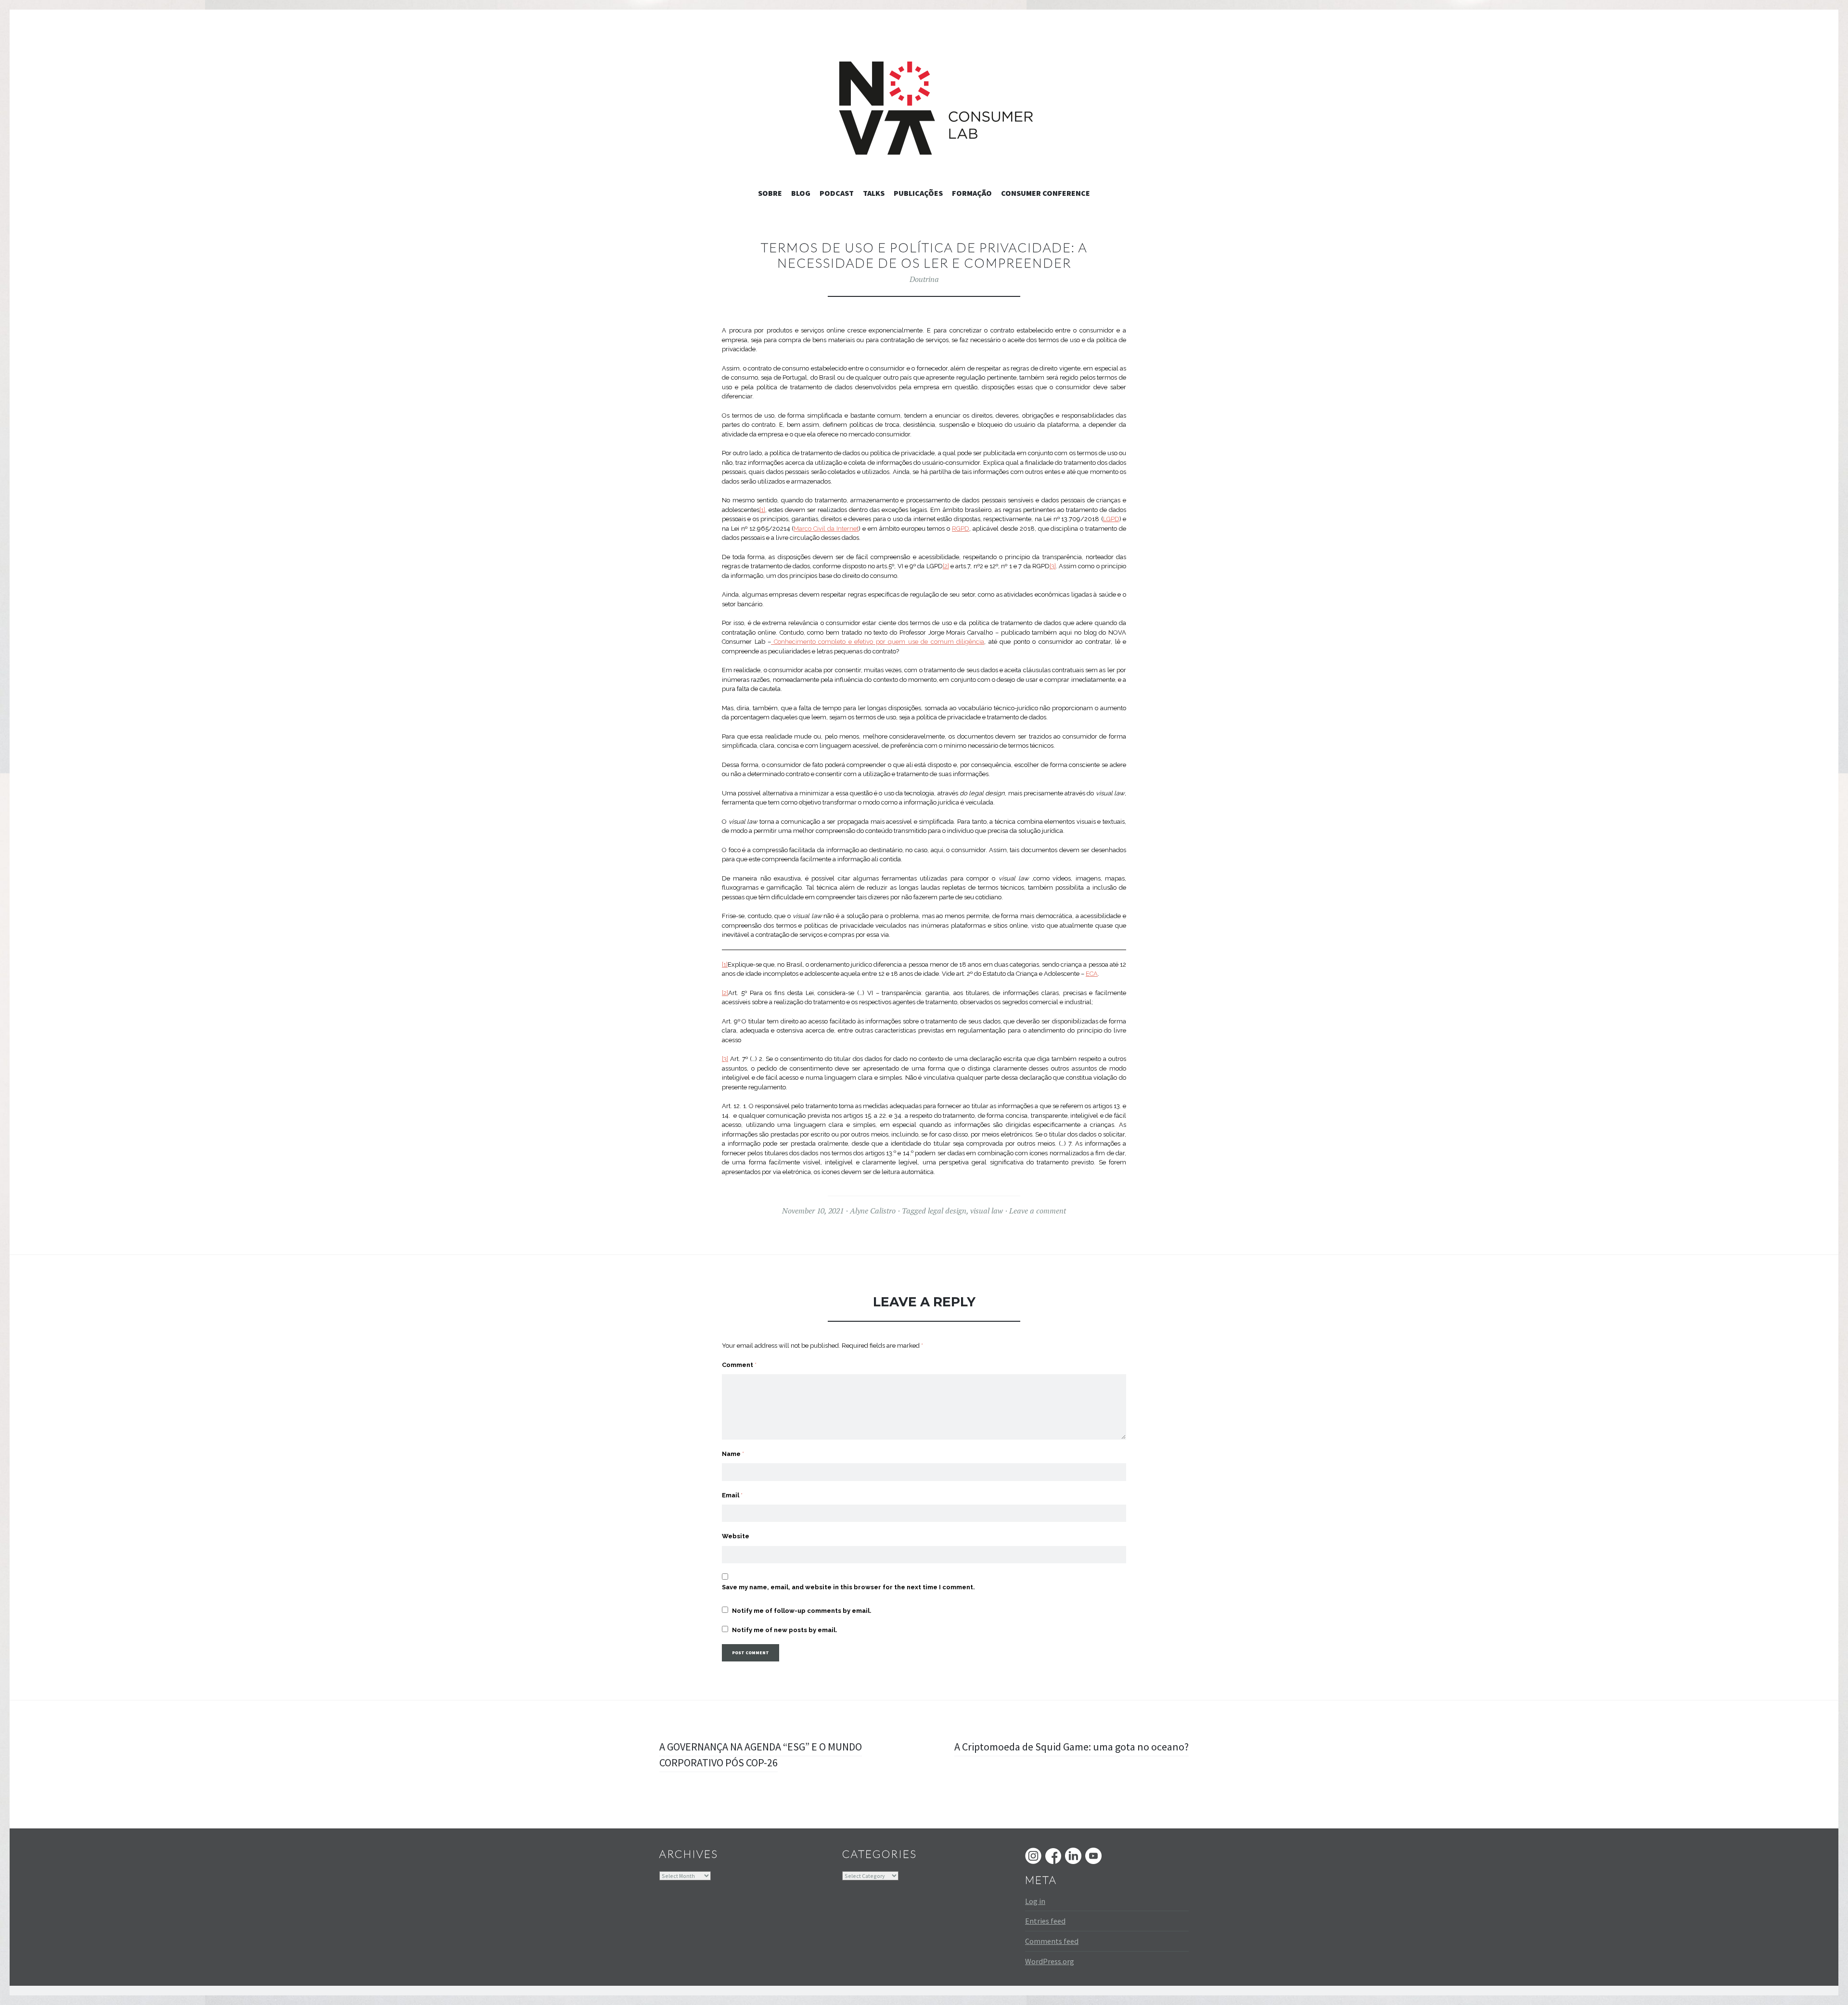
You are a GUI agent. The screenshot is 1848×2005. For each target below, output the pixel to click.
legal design (947, 1211)
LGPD (1111, 519)
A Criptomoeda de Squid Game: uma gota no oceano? (1072, 1747)
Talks (874, 193)
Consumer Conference (1046, 193)
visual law (987, 1211)
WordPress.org (1050, 1961)
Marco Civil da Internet (826, 529)
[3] (1053, 566)
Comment (739, 1365)
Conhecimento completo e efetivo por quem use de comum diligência (878, 642)
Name (733, 1454)
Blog (801, 193)
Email (732, 1495)
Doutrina (924, 279)
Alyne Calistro (873, 1211)
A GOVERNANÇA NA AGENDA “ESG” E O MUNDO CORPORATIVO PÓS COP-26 (761, 1755)
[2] (946, 566)
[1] (762, 510)
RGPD (961, 529)
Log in (1035, 1901)
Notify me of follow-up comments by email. (802, 1611)
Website (736, 1536)
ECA (1092, 974)
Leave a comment (1038, 1211)
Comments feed (1052, 1941)
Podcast (837, 193)
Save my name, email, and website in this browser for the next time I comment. (848, 1587)
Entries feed (1045, 1921)
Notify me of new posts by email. (785, 1630)
